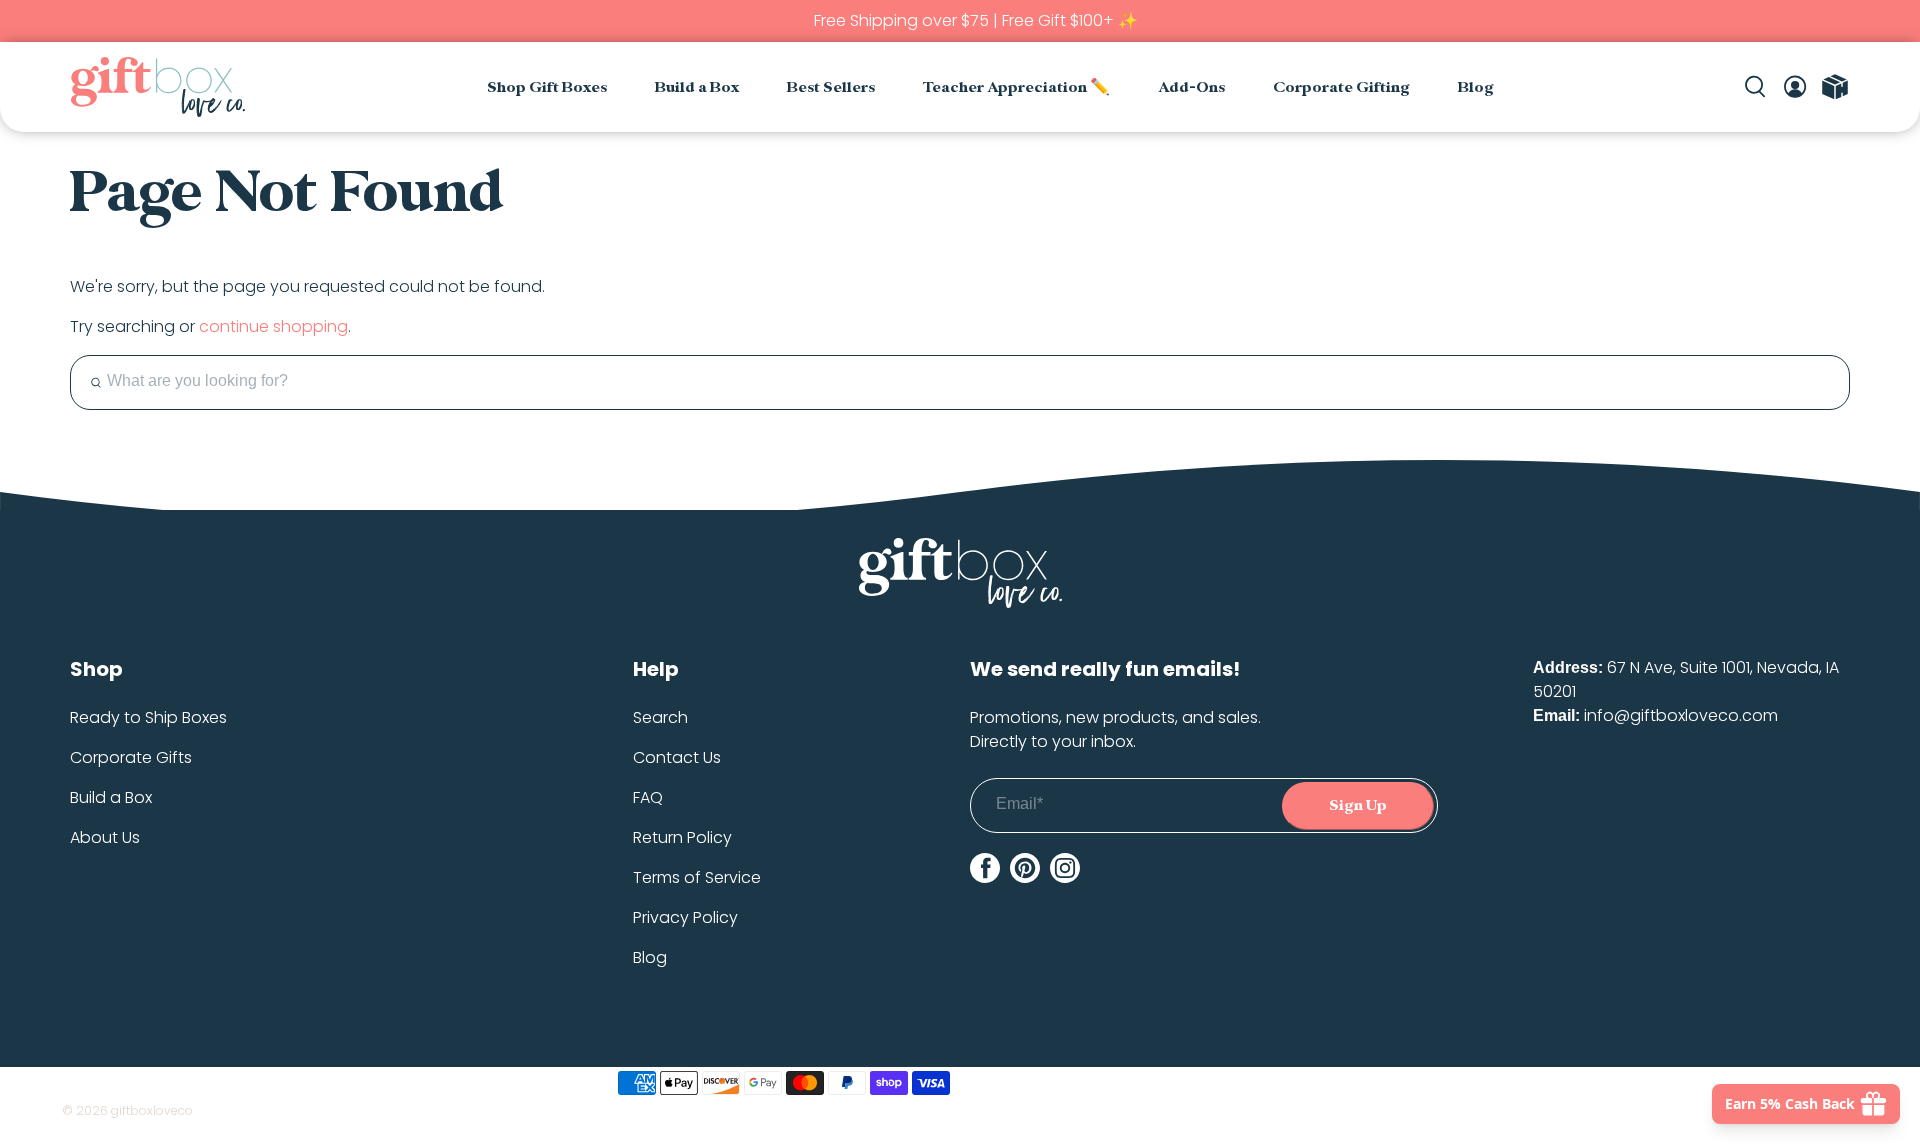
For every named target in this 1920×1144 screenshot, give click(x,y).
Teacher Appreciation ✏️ (1016, 87)
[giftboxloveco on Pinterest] (1025, 868)
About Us (105, 837)
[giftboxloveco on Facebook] (985, 868)
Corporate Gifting (1341, 87)
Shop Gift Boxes (547, 87)
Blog (1476, 87)
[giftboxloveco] (157, 87)
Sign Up (1358, 805)
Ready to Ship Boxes (148, 717)
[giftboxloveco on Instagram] (1065, 868)
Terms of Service (697, 877)
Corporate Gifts (131, 757)
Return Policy (682, 837)
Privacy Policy (685, 917)
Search (660, 717)
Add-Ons (1191, 87)
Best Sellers (831, 87)
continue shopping (273, 326)
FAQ (648, 797)
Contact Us (677, 757)
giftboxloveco (152, 1110)
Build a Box (697, 87)
